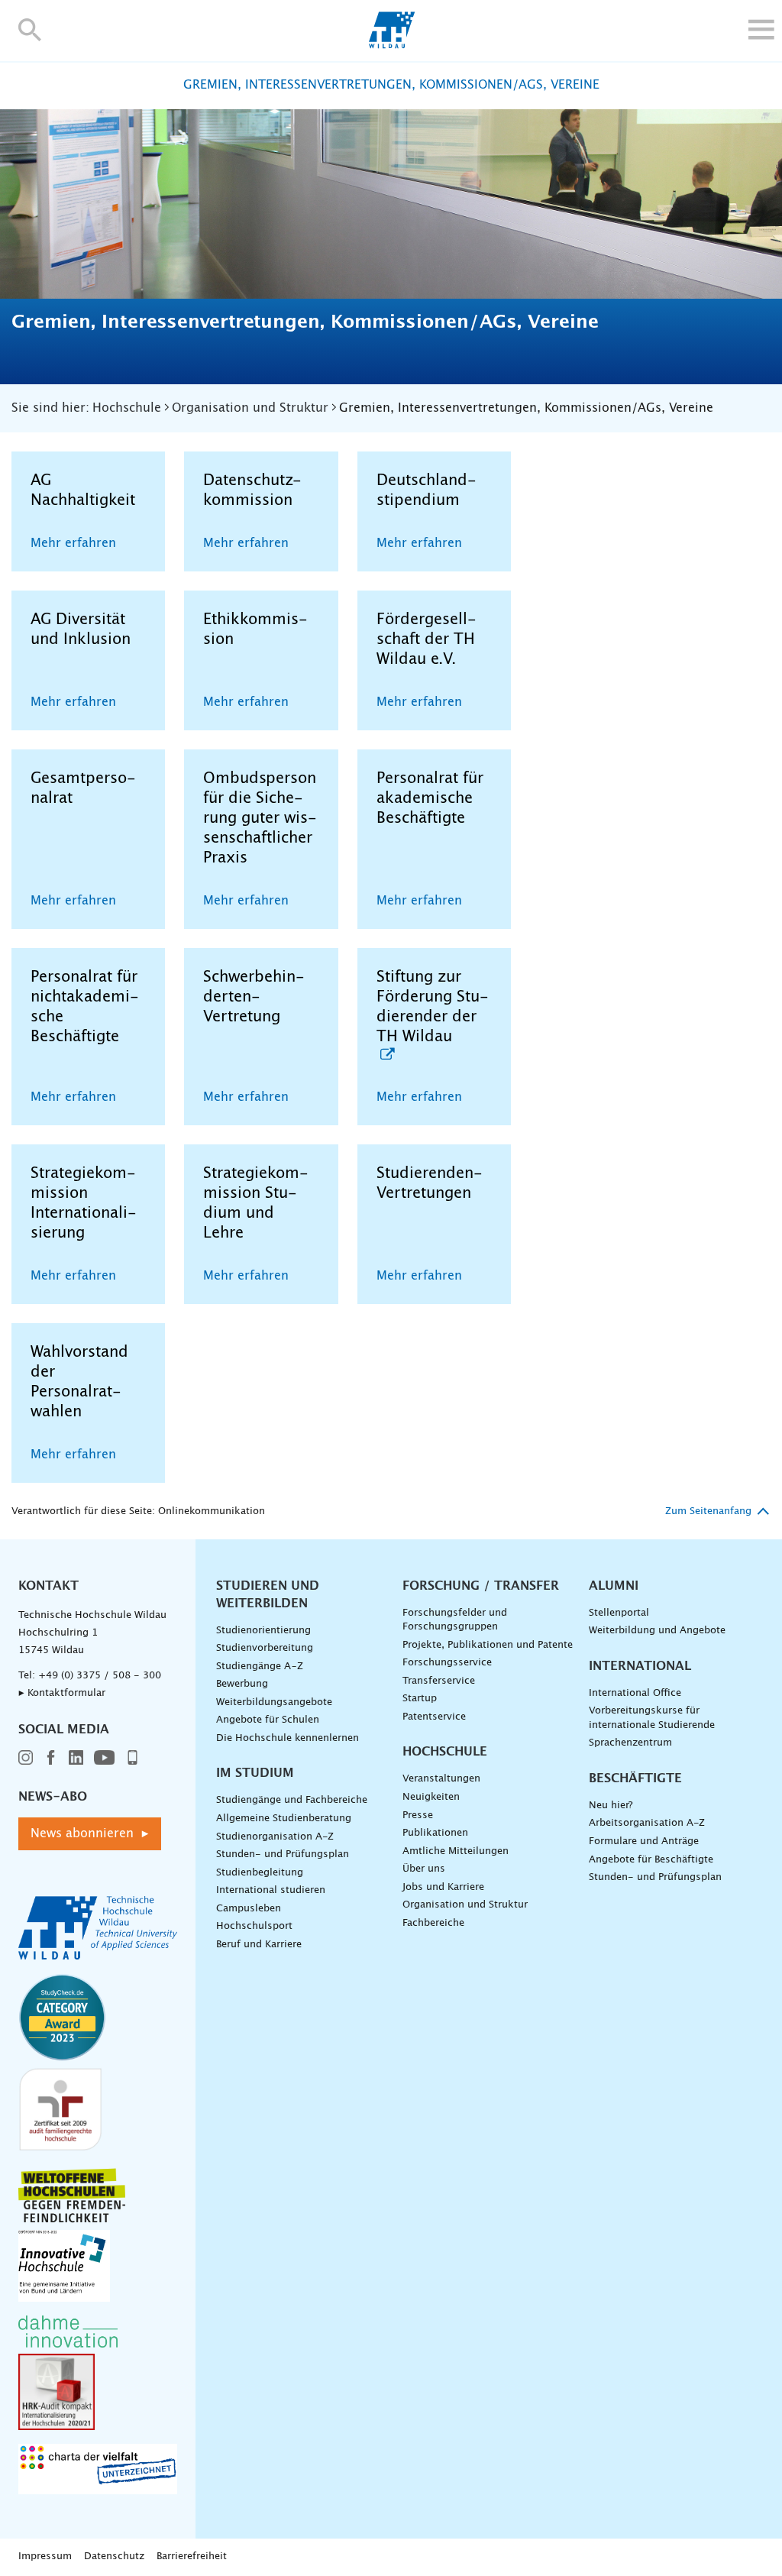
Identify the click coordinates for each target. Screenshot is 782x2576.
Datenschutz (114, 2557)
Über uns (424, 1869)
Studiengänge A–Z (260, 1667)
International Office (635, 1693)
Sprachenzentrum (630, 1743)
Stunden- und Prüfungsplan (283, 1854)
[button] (30, 29)
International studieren (271, 1890)
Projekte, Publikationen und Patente (488, 1645)
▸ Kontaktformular (62, 1693)
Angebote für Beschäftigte (651, 1860)
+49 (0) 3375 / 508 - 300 (100, 1676)
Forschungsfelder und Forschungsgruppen (455, 1620)
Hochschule (445, 1752)
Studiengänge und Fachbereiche (292, 1800)
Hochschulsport (254, 1926)
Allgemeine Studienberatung (284, 1819)
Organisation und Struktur (465, 1905)
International (640, 1666)
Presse (418, 1815)
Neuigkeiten (431, 1797)
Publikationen (435, 1833)
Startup (420, 1699)
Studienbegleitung (260, 1873)
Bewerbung (242, 1684)
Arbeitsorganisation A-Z (647, 1823)
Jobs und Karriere (443, 1887)
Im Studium (255, 1773)
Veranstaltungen (441, 1779)
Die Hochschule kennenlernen (288, 1738)
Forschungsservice (447, 1663)
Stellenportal (619, 1613)
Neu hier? (611, 1806)
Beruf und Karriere (259, 1945)
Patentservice (434, 1717)
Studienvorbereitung (265, 1648)
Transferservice (439, 1681)
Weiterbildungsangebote (274, 1702)
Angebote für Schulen (268, 1720)
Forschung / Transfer (481, 1586)
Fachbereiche (433, 1923)
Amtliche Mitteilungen (456, 1851)
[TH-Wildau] (391, 44)
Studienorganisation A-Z (275, 1837)
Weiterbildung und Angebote (657, 1631)
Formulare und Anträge (644, 1841)
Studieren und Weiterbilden (268, 1595)
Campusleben (249, 1909)
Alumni (614, 1586)
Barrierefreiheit (192, 2557)
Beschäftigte (635, 1778)
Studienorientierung (263, 1631)
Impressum (45, 2557)
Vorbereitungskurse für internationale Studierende (652, 1718)
